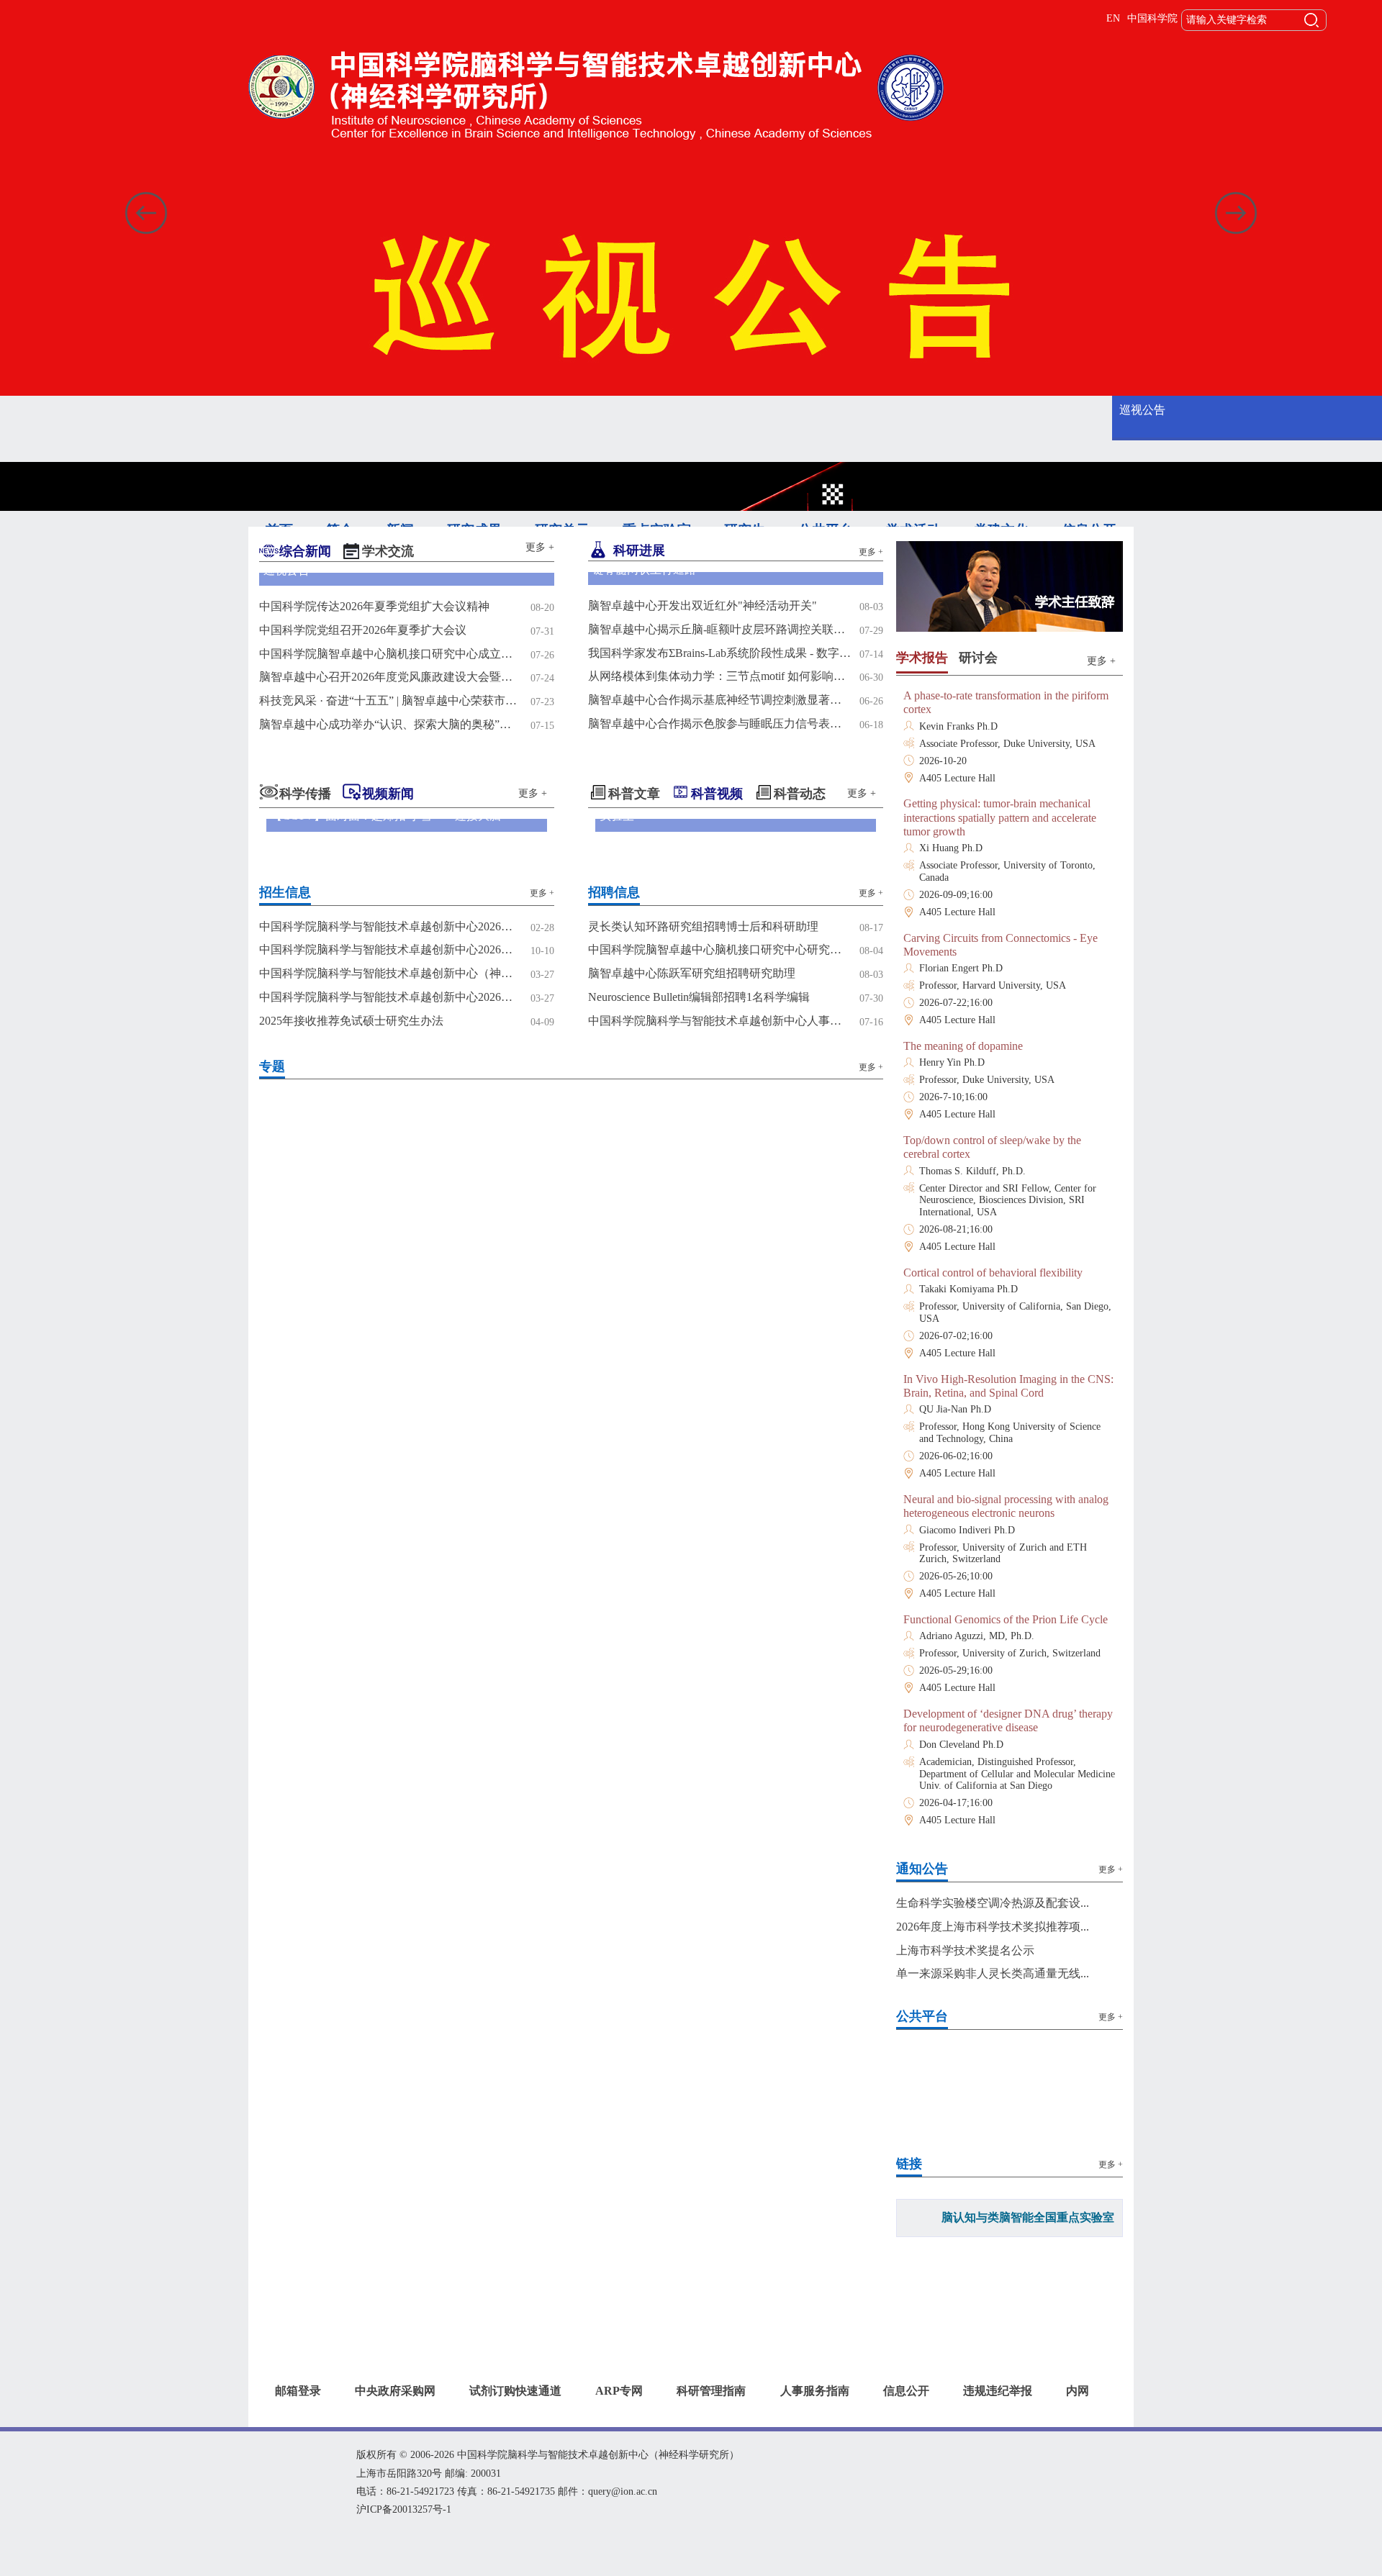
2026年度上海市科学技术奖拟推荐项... (993, 1927)
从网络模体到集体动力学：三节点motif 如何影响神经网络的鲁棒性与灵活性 (719, 834)
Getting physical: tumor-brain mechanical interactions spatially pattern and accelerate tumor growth (1000, 817)
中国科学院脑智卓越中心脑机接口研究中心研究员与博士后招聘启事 (719, 1108)
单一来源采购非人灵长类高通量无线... (993, 1973)
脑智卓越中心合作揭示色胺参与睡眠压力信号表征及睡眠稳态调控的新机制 (719, 882)
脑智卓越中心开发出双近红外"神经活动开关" (703, 764)
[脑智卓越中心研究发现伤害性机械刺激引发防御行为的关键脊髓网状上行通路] (736, 657)
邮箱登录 (298, 2416)
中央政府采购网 (395, 2416)
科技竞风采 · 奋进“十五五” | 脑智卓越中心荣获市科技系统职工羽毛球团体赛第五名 (390, 859)
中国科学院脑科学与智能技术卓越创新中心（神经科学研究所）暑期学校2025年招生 (390, 1131)
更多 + (540, 547)
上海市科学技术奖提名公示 (965, 1950)
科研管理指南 (711, 2416)
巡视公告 (1142, 410)
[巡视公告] (407, 657)
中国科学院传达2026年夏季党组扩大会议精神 (374, 765)
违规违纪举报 (998, 2416)
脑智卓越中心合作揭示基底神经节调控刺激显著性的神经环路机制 (719, 858)
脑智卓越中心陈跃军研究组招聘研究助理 (692, 1131)
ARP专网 (619, 2416)
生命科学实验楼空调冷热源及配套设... (993, 1903)
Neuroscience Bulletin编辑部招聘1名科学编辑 (699, 1155)
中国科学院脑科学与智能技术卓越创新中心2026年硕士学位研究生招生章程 (390, 1108)
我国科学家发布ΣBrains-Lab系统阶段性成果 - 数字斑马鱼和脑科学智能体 (719, 811)
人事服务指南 (815, 2416)
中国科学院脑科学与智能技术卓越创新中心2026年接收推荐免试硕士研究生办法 (390, 1155)
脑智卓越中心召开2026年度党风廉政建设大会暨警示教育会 (390, 835)
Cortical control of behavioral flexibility (993, 1273)
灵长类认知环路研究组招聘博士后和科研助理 (703, 1085)
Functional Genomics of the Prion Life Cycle (1006, 1619)
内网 (1078, 2416)
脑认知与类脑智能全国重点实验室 (1028, 2217)
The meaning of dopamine (963, 1046)
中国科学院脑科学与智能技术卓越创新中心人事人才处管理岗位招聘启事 (719, 1179)
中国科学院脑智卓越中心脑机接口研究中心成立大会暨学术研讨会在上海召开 (390, 812)
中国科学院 (1152, 18)
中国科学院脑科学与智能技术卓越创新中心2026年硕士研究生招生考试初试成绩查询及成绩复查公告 (390, 1085)
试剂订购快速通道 (515, 2416)
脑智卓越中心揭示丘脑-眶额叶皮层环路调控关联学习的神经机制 (719, 788)
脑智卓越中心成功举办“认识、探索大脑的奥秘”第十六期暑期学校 (390, 883)
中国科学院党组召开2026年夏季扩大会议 (363, 788)
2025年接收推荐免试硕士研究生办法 (351, 1179)
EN (1113, 18)
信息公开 (906, 2416)
